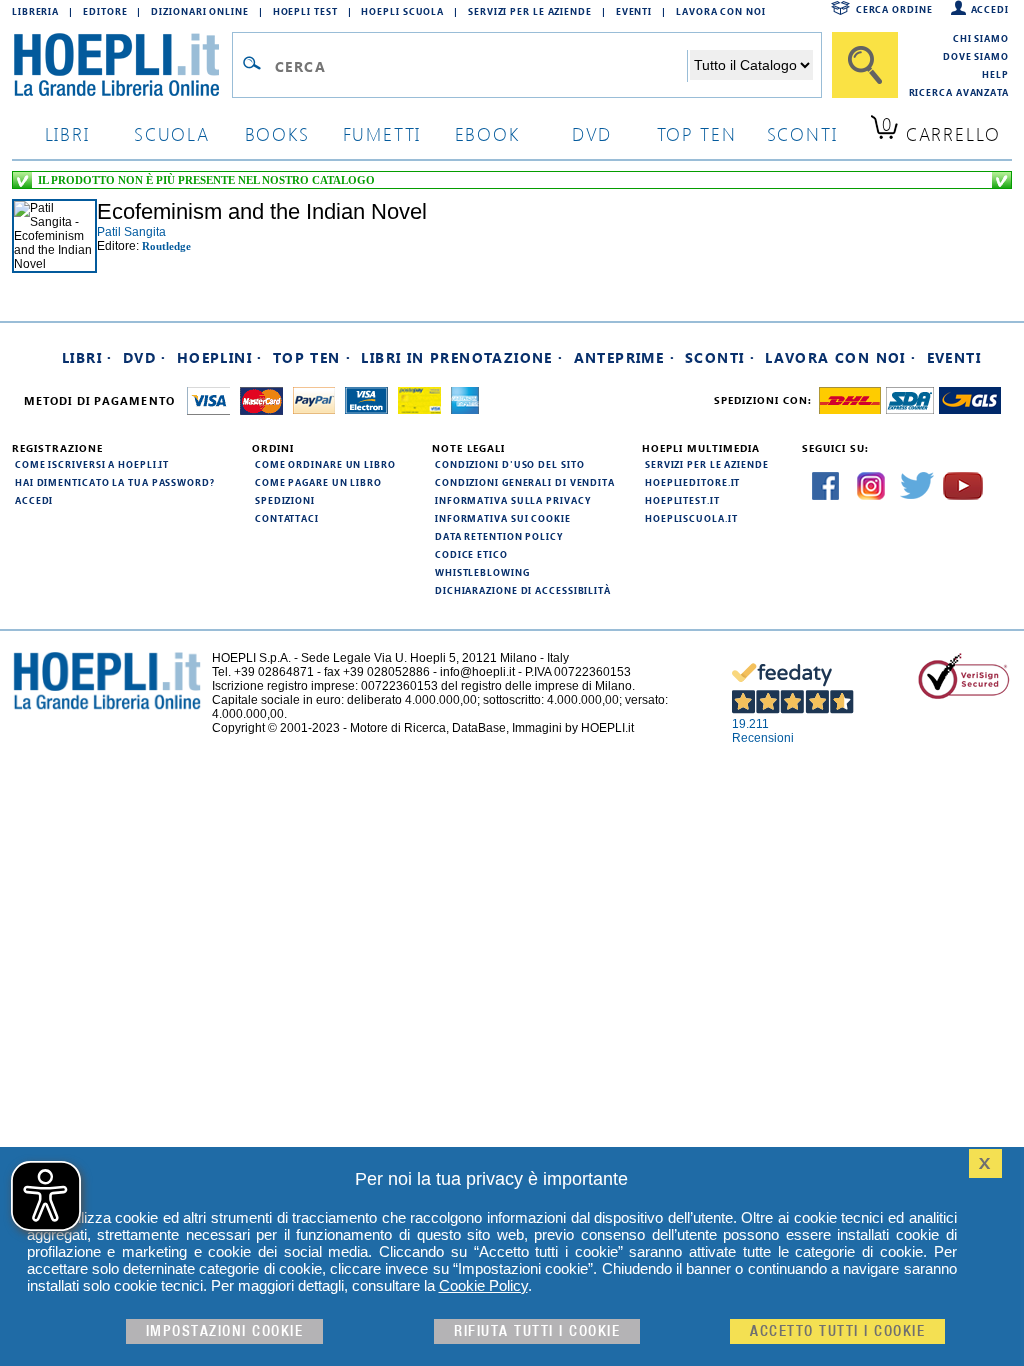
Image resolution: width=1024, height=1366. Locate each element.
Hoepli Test (305, 11)
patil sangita (131, 232)
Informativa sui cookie (503, 518)
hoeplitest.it (682, 500)
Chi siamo (981, 38)
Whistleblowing (482, 572)
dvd (592, 133)
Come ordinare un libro (325, 464)
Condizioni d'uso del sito (510, 464)
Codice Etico (471, 554)
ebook (487, 133)
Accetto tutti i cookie (837, 1331)
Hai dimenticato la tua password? (115, 482)
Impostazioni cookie (225, 1331)
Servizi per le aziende (530, 11)
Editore (105, 11)
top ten (697, 133)
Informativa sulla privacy (513, 500)
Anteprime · (624, 357)
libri (67, 133)
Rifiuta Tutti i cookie (537, 1331)
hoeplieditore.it (692, 482)
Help (995, 74)
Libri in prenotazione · (462, 357)
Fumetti (382, 133)
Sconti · (720, 357)
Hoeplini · (220, 357)
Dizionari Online (199, 11)
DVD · (145, 357)
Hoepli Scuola (402, 11)
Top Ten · (312, 357)
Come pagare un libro (318, 482)
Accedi (990, 9)
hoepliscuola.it (691, 518)
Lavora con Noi (721, 11)
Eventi (634, 11)
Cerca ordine (894, 9)
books (277, 133)
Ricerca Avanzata (959, 92)
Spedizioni (285, 500)
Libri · (87, 357)
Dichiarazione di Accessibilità (523, 590)
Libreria (35, 11)
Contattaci (287, 518)
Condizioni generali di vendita (525, 482)
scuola (172, 133)
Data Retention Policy (499, 536)
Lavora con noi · (840, 357)
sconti (802, 133)
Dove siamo (976, 56)
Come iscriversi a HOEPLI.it (92, 464)
